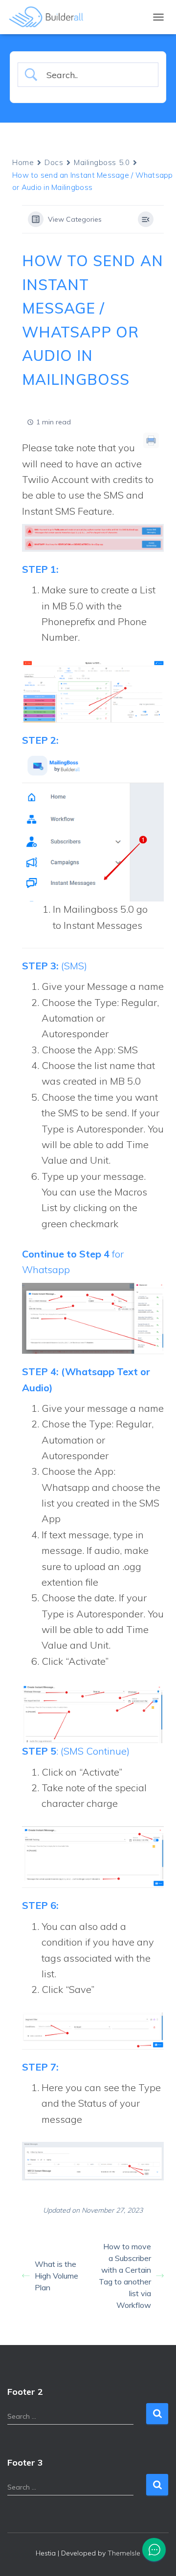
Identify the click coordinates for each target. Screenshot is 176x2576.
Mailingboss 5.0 (102, 162)
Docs (54, 162)
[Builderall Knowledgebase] (50, 17)
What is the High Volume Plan (56, 2276)
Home (23, 162)
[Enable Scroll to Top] (157, 2556)
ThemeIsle (124, 2553)
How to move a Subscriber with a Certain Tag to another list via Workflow (125, 2276)
